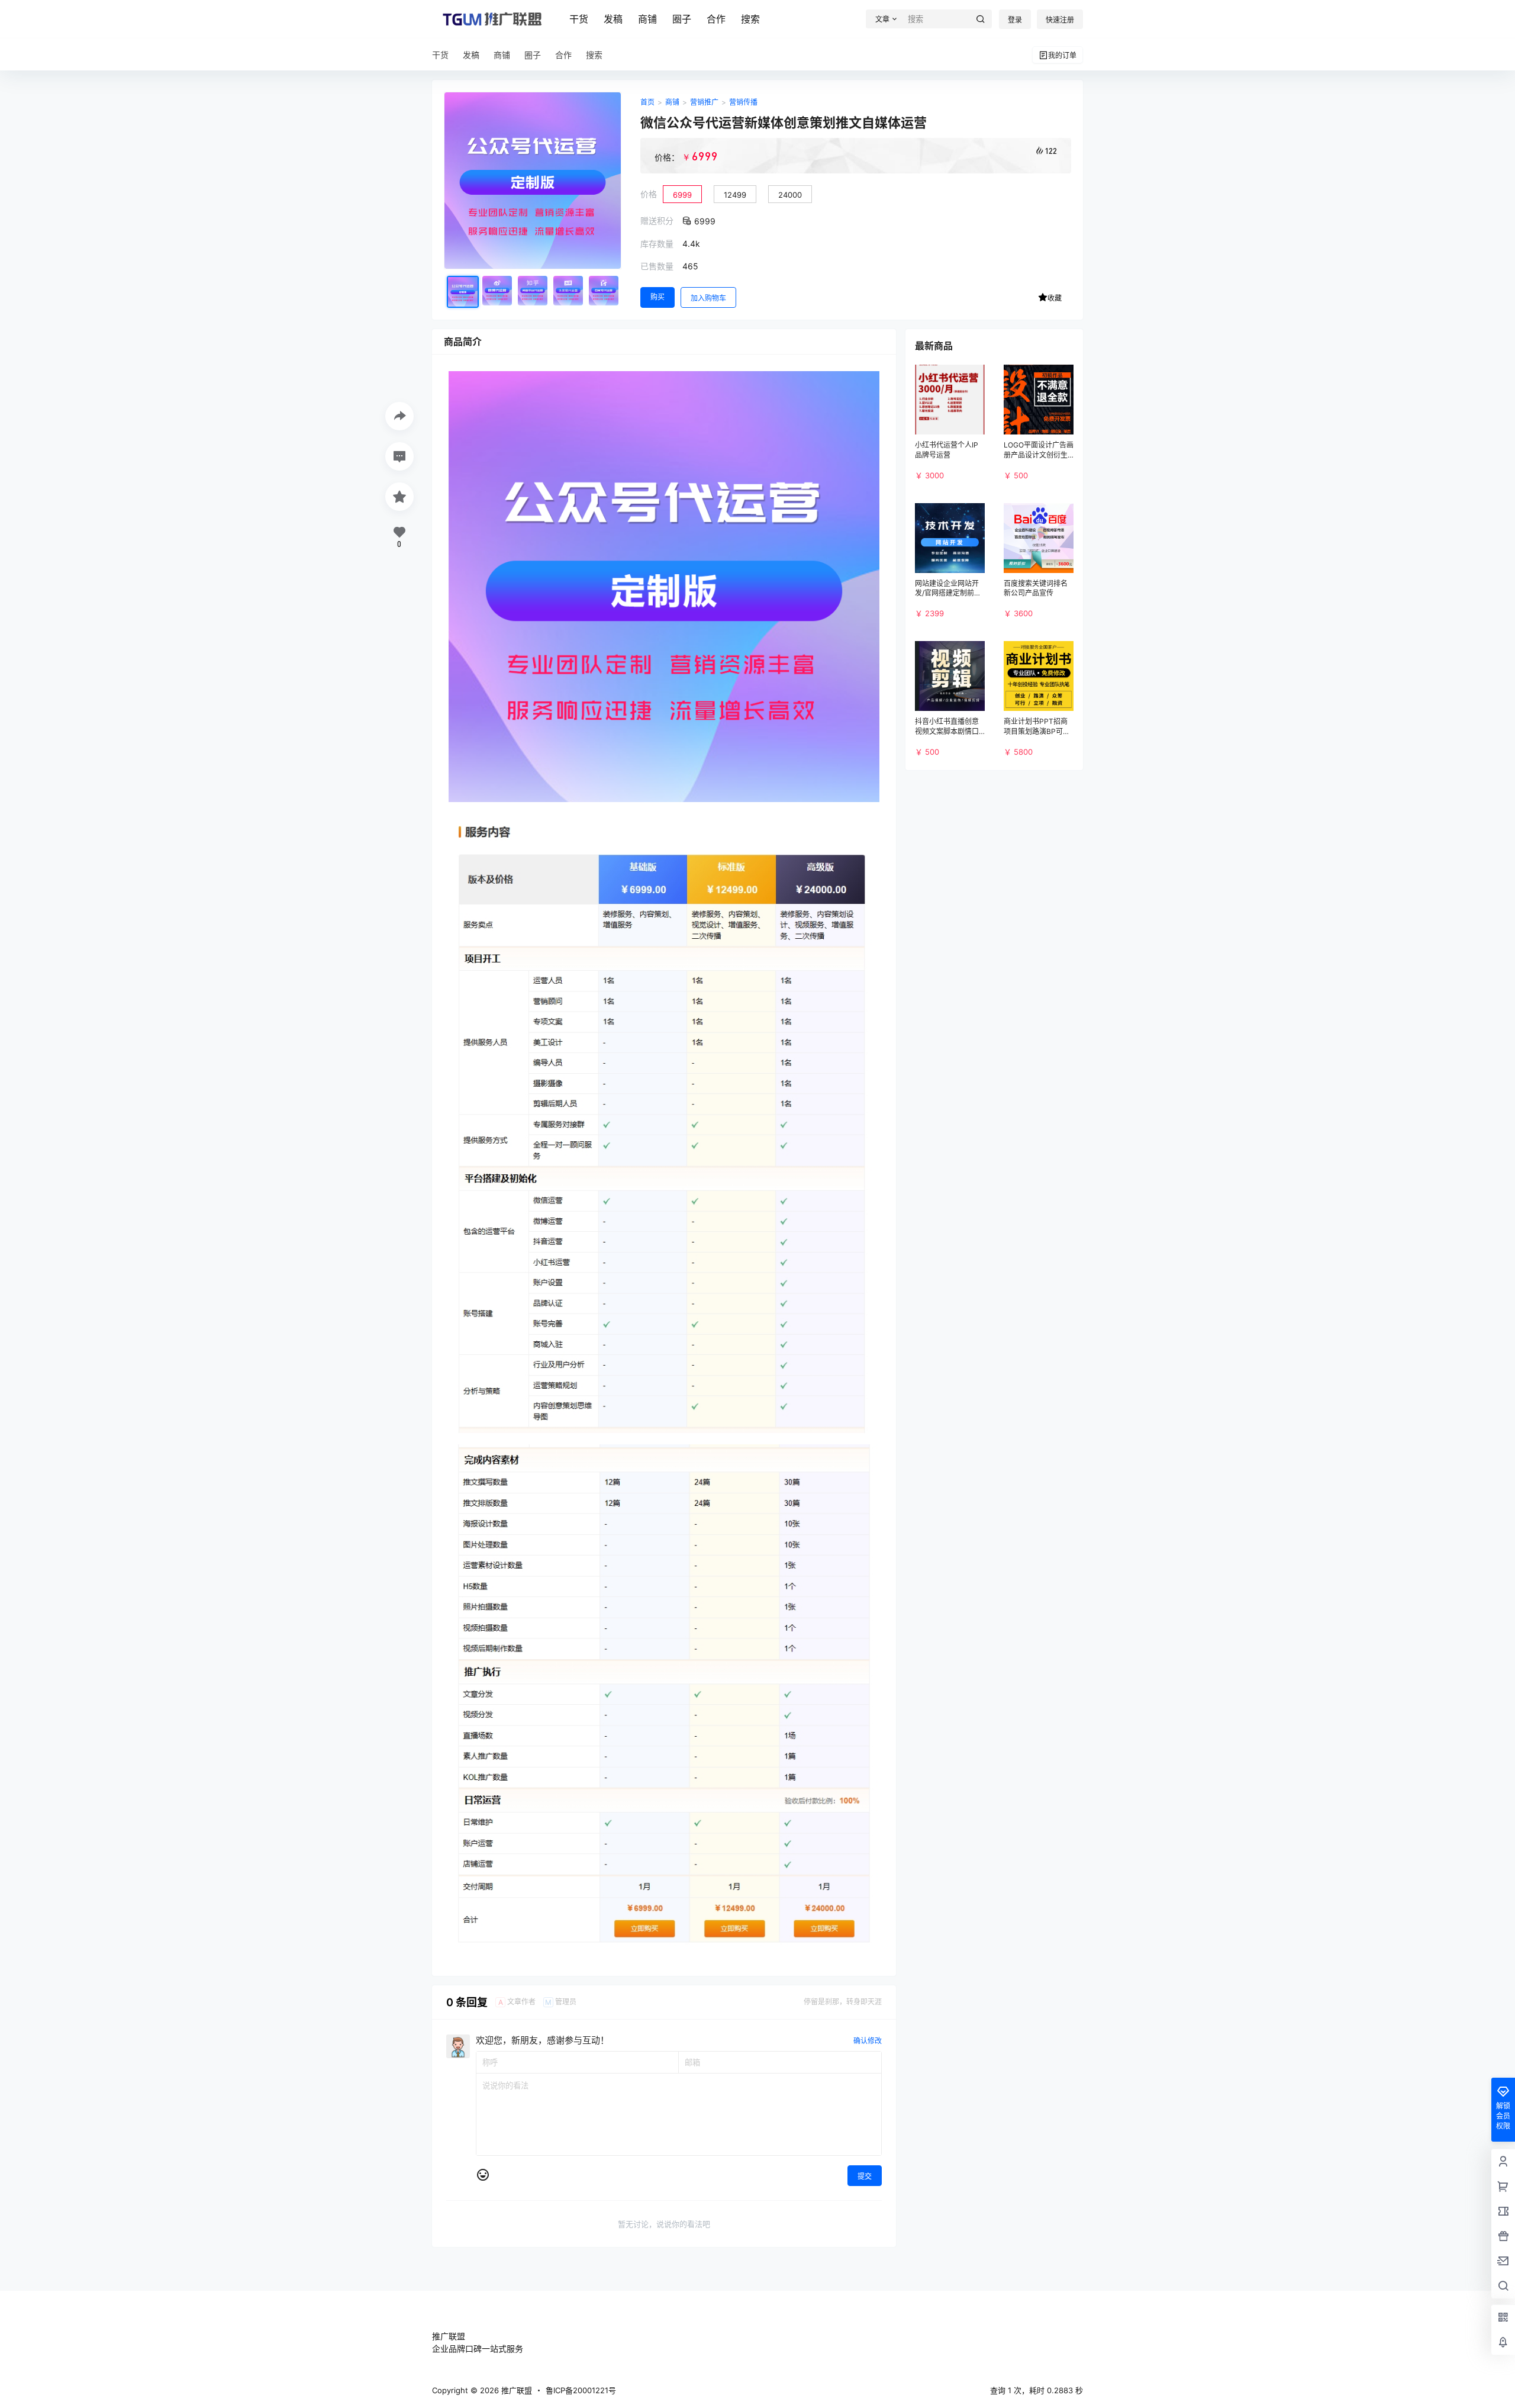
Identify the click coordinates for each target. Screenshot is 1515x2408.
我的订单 (1062, 55)
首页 (647, 102)
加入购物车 (708, 298)
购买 (657, 297)
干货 (579, 19)
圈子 (682, 19)
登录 (1015, 20)
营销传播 (743, 102)
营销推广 (704, 102)
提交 (865, 2176)
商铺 (647, 19)
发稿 (613, 19)
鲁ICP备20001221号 (581, 2390)
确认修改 (868, 2041)
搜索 (750, 19)
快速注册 (1060, 20)
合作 (716, 19)
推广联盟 (515, 2390)
